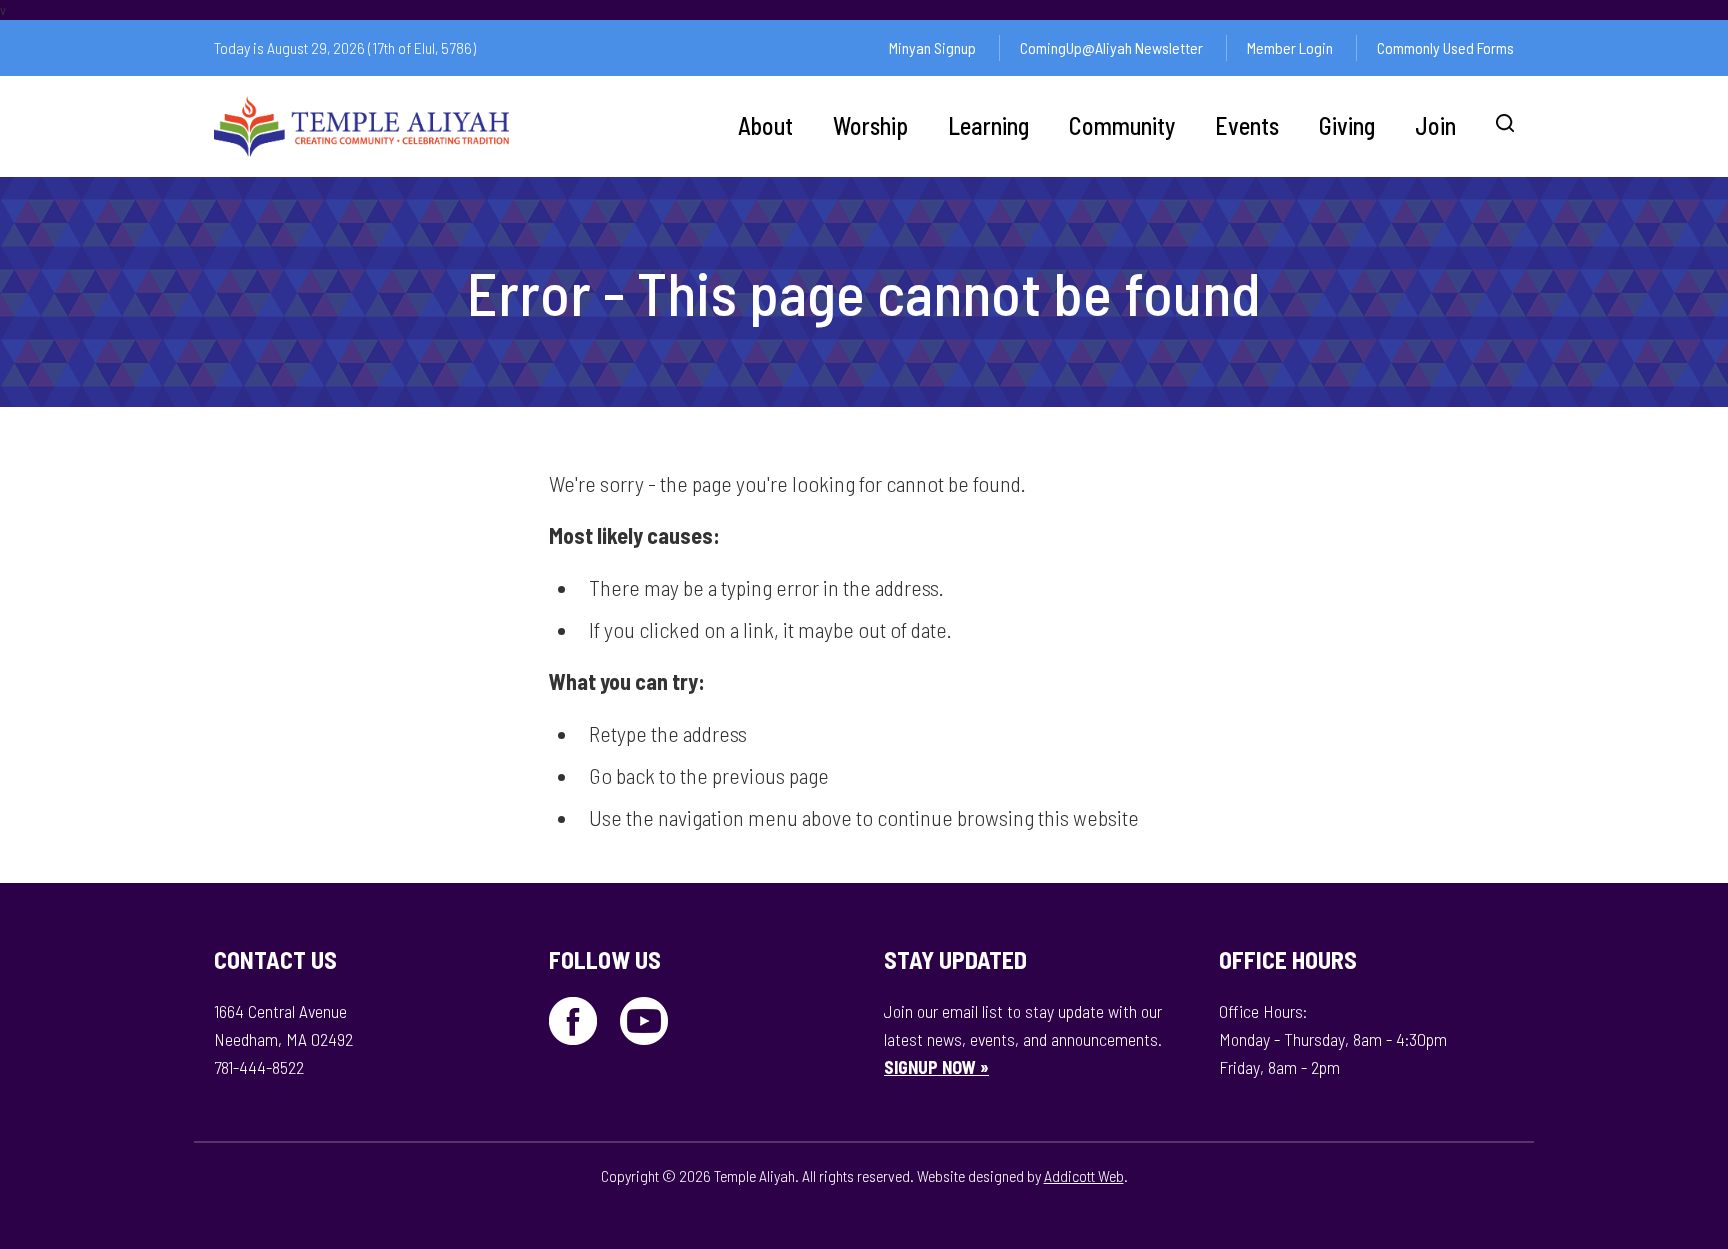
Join (1435, 125)
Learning (988, 125)
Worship (870, 125)
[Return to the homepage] (361, 126)
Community (1122, 125)
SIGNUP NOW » (936, 1067)
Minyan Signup (932, 47)
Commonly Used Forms (1445, 47)
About (765, 125)
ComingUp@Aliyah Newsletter (1111, 47)
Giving (1347, 125)
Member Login (1290, 47)
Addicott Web (1084, 1175)
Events (1247, 125)
